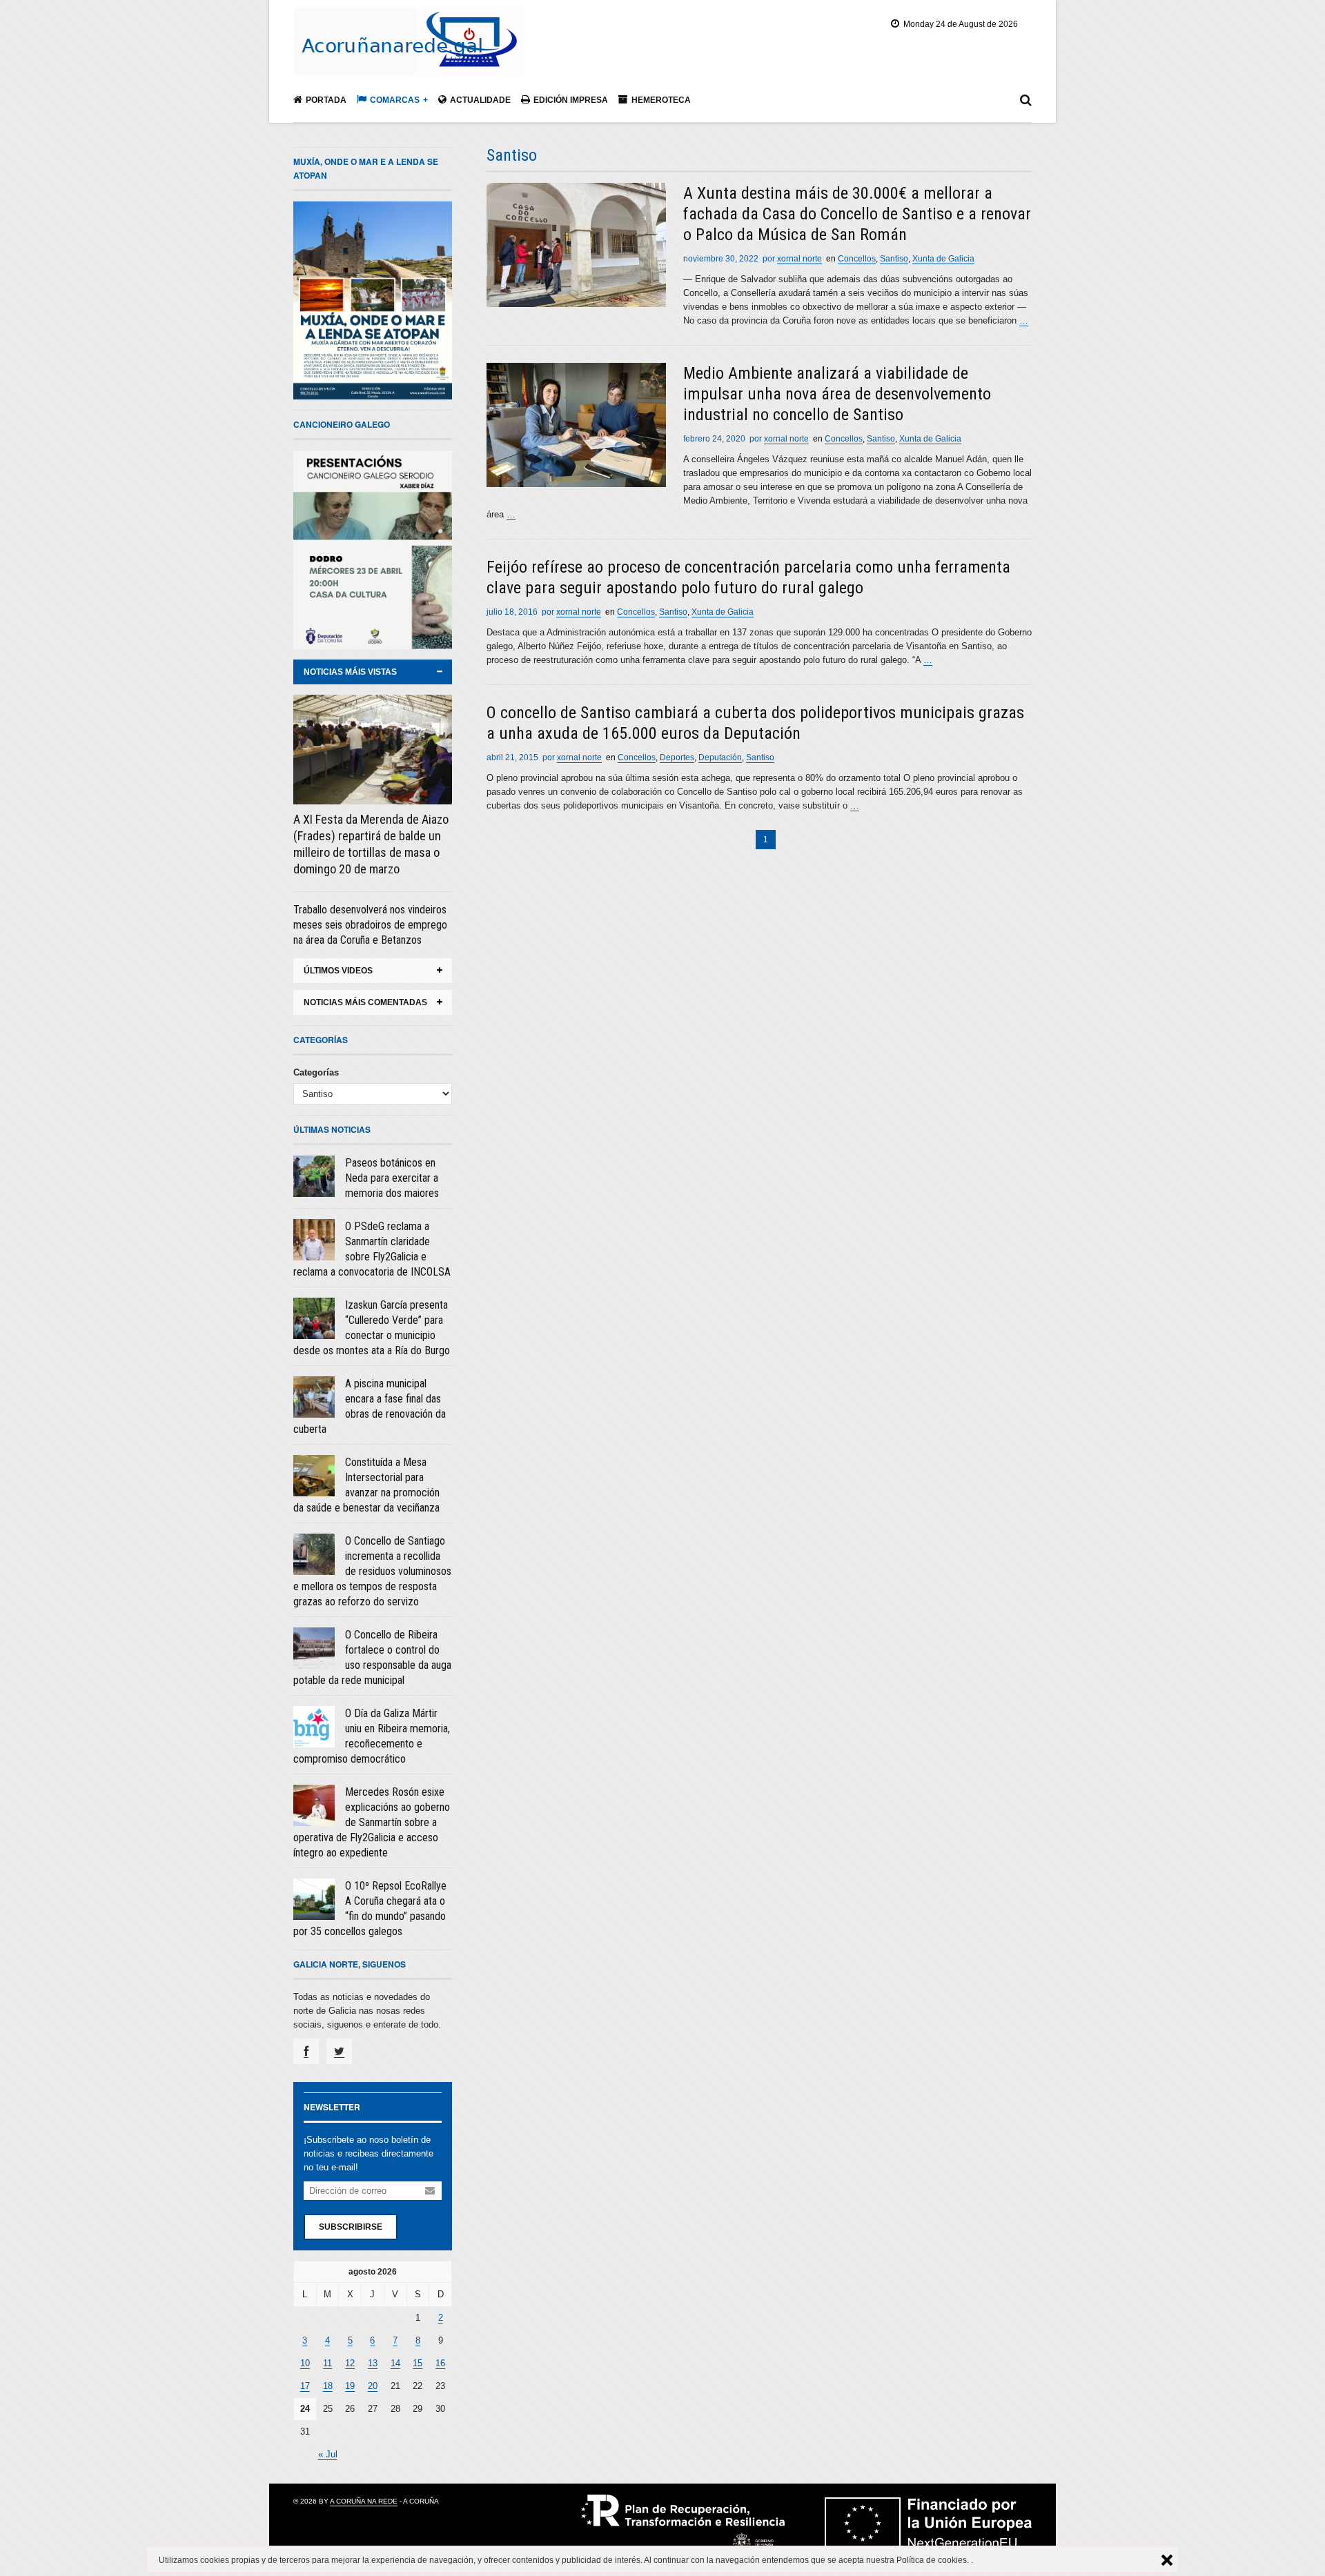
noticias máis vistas (350, 672)
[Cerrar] (1167, 2560)
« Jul (328, 2454)
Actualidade (480, 100)
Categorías (316, 1072)
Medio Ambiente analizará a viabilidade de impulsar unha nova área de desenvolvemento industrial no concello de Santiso (837, 394)
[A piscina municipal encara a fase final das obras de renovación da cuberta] (314, 1397)
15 (418, 2363)
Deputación (720, 757)
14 (395, 2363)
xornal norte (799, 259)
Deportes (677, 757)
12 (350, 2363)
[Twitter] (339, 2051)
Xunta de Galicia (943, 259)
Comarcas (395, 100)
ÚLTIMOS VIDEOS (338, 971)
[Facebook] (306, 2051)
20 (373, 2386)
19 (350, 2386)
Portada (326, 100)
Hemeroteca (661, 100)
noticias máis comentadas (365, 1002)
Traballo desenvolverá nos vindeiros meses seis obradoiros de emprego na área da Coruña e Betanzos (370, 925)
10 (305, 2363)
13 (373, 2363)
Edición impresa (571, 100)
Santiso (894, 259)
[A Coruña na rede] (409, 61)
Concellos (857, 259)
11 (327, 2363)
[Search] (1026, 103)
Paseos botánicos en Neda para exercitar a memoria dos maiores (392, 1178)
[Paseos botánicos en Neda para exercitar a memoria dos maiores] (314, 1176)
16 (440, 2363)
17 (305, 2386)
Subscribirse (351, 2227)
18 (328, 2386)
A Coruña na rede (364, 2501)
